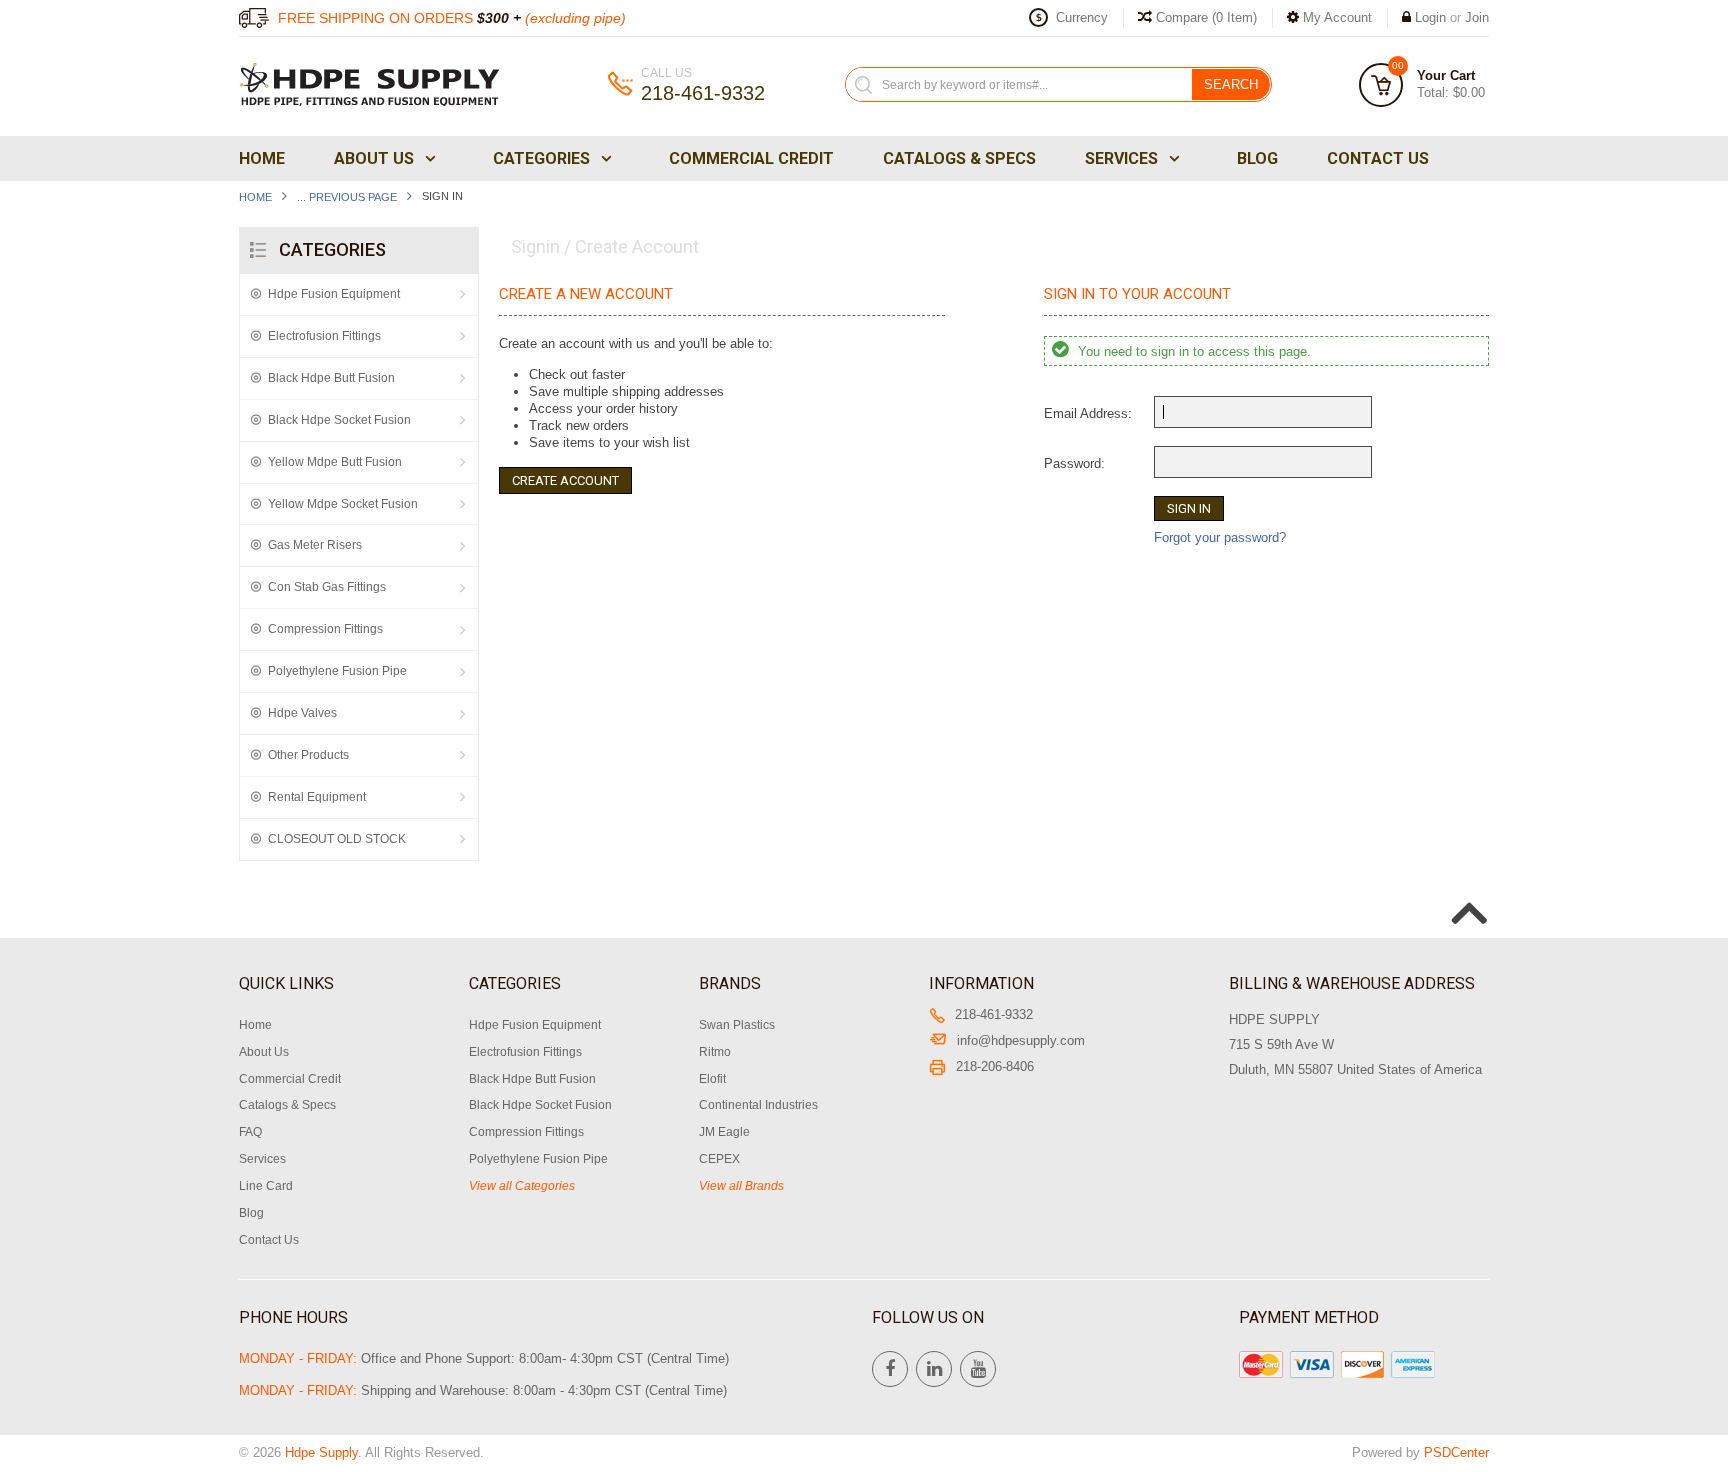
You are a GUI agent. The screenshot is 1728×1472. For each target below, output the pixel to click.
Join (1477, 17)
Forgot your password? (1220, 537)
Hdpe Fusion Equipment (334, 294)
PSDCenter (1456, 1452)
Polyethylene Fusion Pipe (337, 671)
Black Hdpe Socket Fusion (339, 420)
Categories (541, 158)
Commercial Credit (751, 158)
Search (1231, 84)
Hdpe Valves (302, 713)
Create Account (565, 480)
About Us (374, 158)
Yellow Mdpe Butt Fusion (335, 462)
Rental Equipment (317, 797)
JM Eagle (724, 1132)
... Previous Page (347, 197)
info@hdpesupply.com (1021, 1040)
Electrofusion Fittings (324, 336)
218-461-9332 (994, 1014)
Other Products (308, 755)
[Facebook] (890, 1369)
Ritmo (715, 1052)
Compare (1204, 17)
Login (1430, 17)
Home (262, 158)
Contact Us (1378, 158)
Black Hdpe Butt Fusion (331, 378)
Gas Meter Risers (315, 545)
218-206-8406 (995, 1066)
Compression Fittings (325, 629)
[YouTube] (978, 1369)
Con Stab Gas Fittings (327, 587)
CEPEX (719, 1159)
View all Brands (741, 1186)
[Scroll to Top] (1467, 892)
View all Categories (522, 1186)
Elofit (712, 1079)
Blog (1257, 158)
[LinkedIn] (934, 1369)
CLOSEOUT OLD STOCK (337, 839)
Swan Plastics (737, 1025)
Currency (1082, 17)
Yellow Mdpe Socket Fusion (343, 504)
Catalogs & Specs (959, 158)
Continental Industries (758, 1105)
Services (1121, 158)
